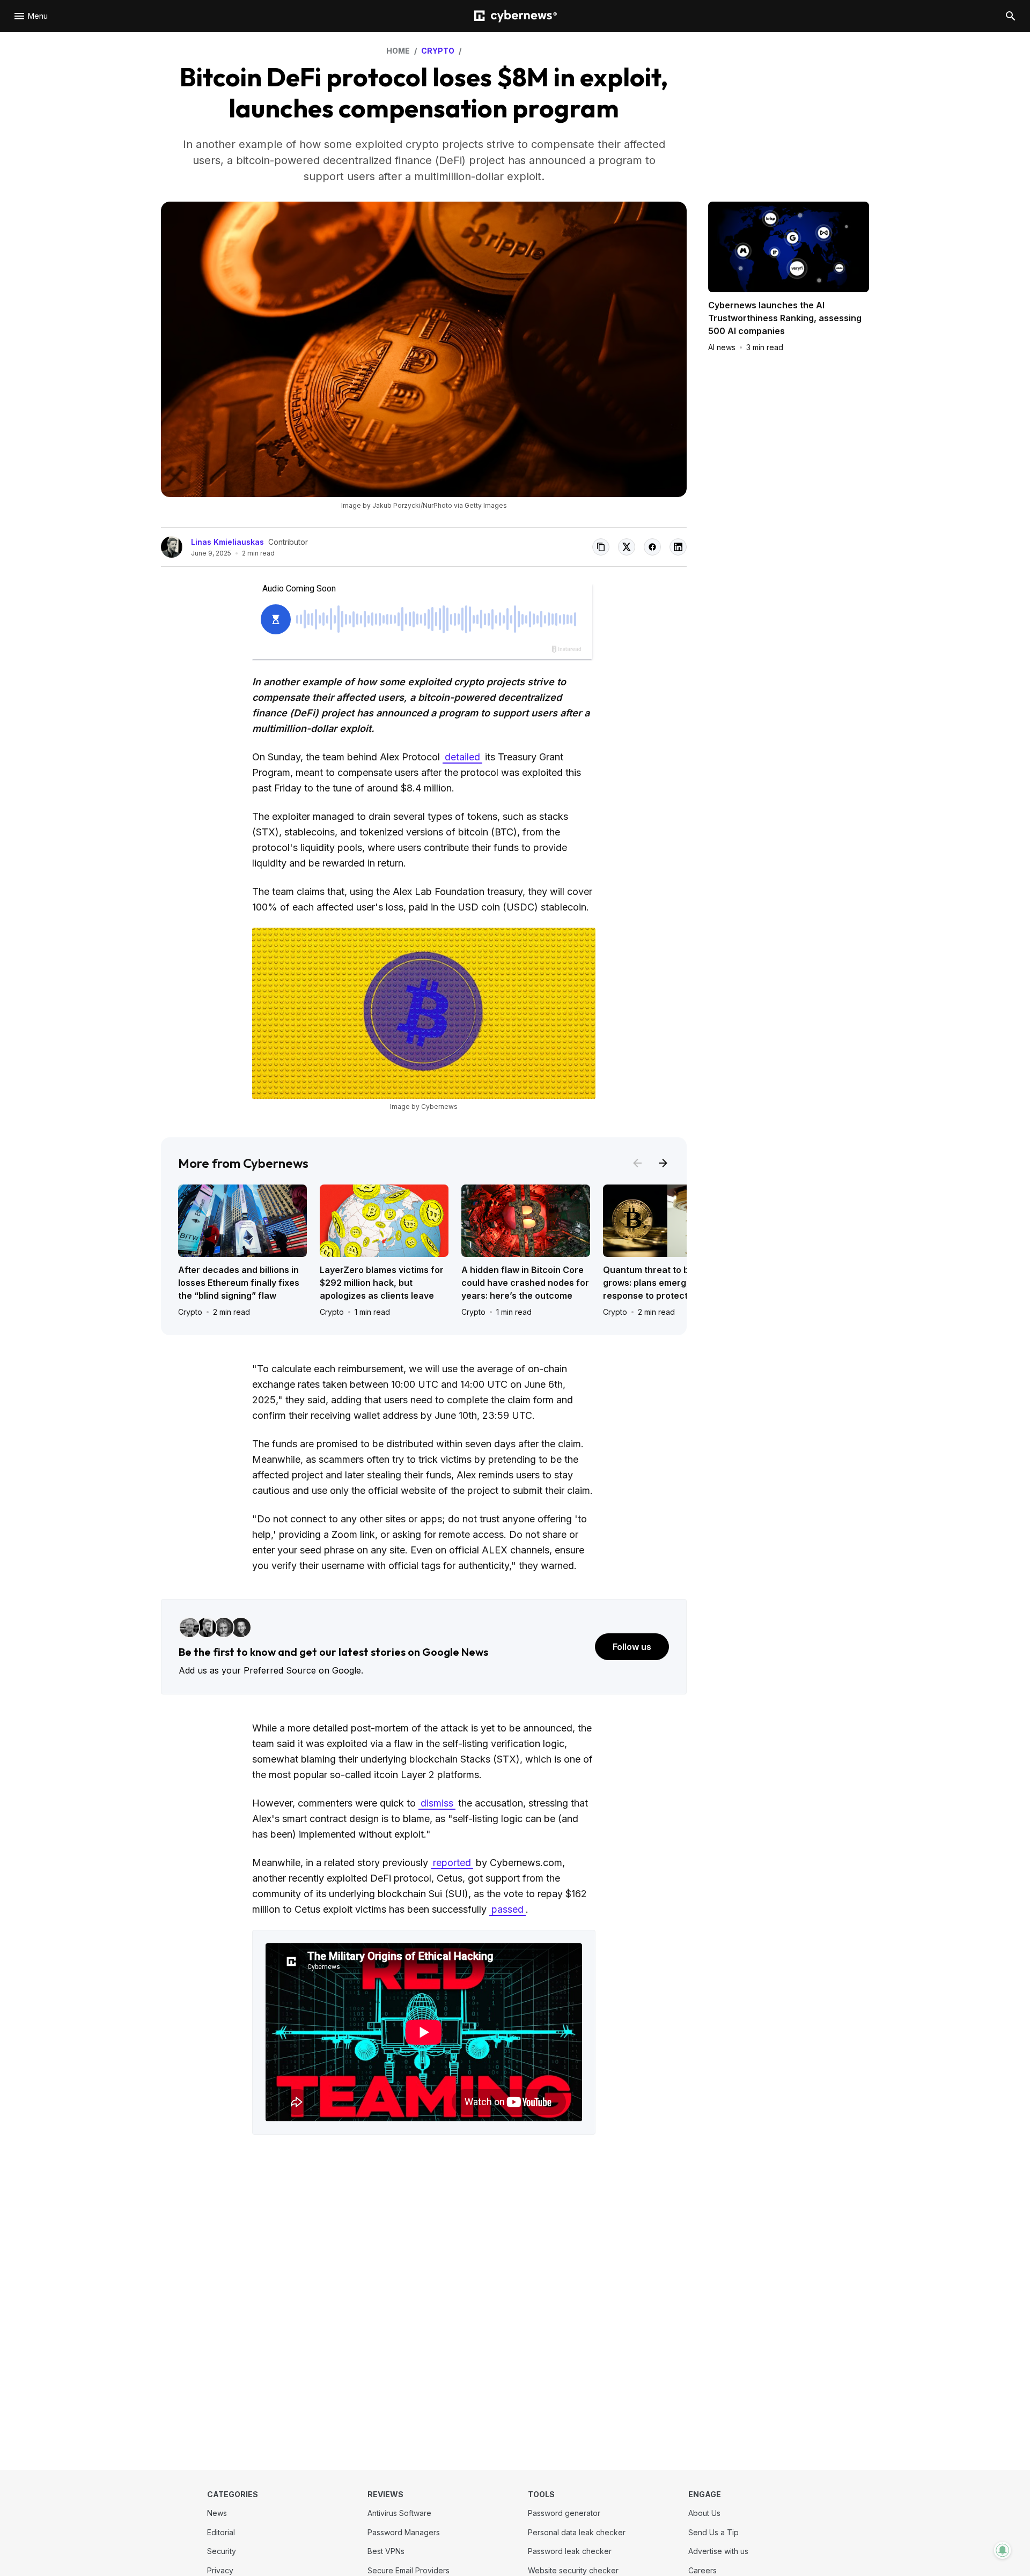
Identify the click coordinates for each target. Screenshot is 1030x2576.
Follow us (632, 1647)
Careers (702, 2570)
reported (452, 1863)
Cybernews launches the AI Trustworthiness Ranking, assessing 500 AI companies (785, 318)
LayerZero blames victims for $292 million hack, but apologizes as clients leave (382, 1283)
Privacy (220, 2570)
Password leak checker (570, 2551)
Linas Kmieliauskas (227, 542)
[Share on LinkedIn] (678, 547)
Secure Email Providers (409, 2570)
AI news (722, 347)
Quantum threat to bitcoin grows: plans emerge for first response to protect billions (665, 1283)
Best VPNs (386, 2551)
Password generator (564, 2513)
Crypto (190, 1312)
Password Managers (404, 2532)
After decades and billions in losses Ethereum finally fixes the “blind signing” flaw (239, 1283)
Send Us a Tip (713, 2532)
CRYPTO (438, 51)
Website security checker (573, 2570)
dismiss (437, 1803)
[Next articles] (663, 1163)
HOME (398, 51)
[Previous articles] (637, 1163)
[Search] (1011, 16)
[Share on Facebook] (652, 547)
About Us (704, 2513)
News (217, 2513)
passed (507, 1909)
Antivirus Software (399, 2513)
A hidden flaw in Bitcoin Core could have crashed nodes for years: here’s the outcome (525, 1283)
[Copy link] (601, 547)
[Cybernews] (516, 16)
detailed (462, 757)
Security (222, 2551)
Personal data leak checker (577, 2532)
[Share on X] (627, 547)
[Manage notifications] (1003, 2550)
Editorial (221, 2532)
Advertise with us (718, 2551)
